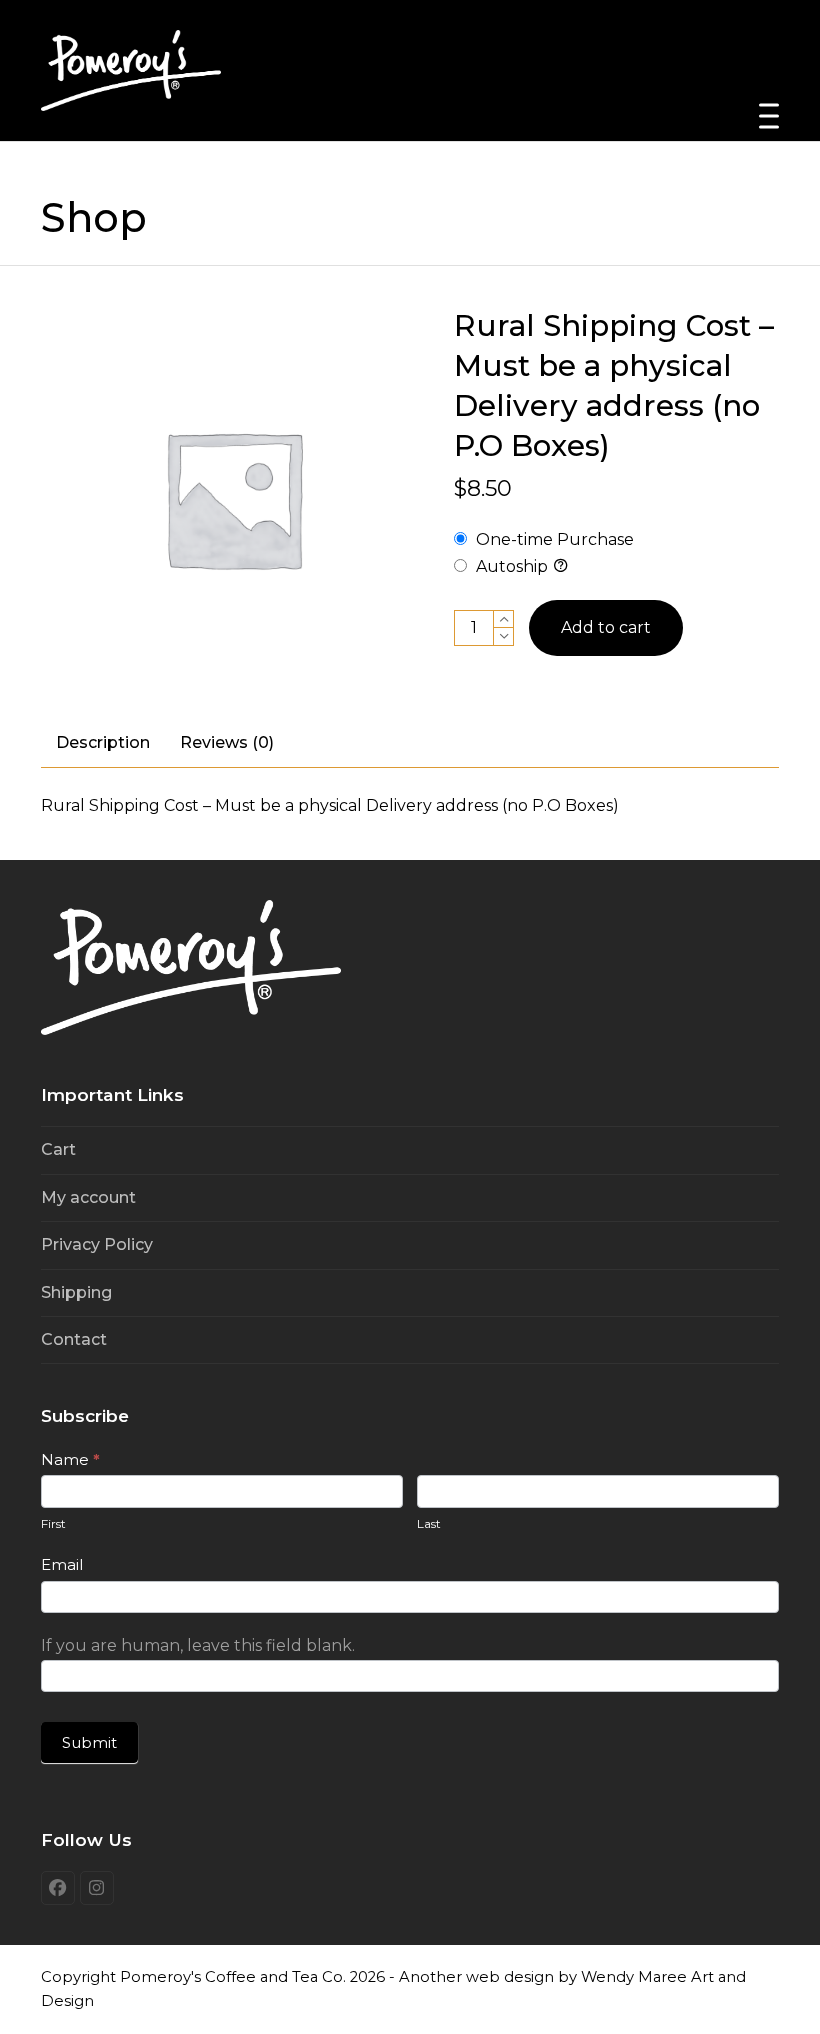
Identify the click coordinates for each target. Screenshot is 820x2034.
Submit (89, 1742)
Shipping (76, 1292)
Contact (74, 1339)
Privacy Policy (97, 1244)
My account (88, 1197)
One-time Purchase (553, 539)
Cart (58, 1149)
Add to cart (606, 627)
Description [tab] (103, 742)
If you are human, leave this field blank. (198, 1645)
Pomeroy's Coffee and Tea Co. (233, 1977)
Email (62, 1564)
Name (70, 1459)
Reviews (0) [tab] (227, 742)
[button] (769, 116)
